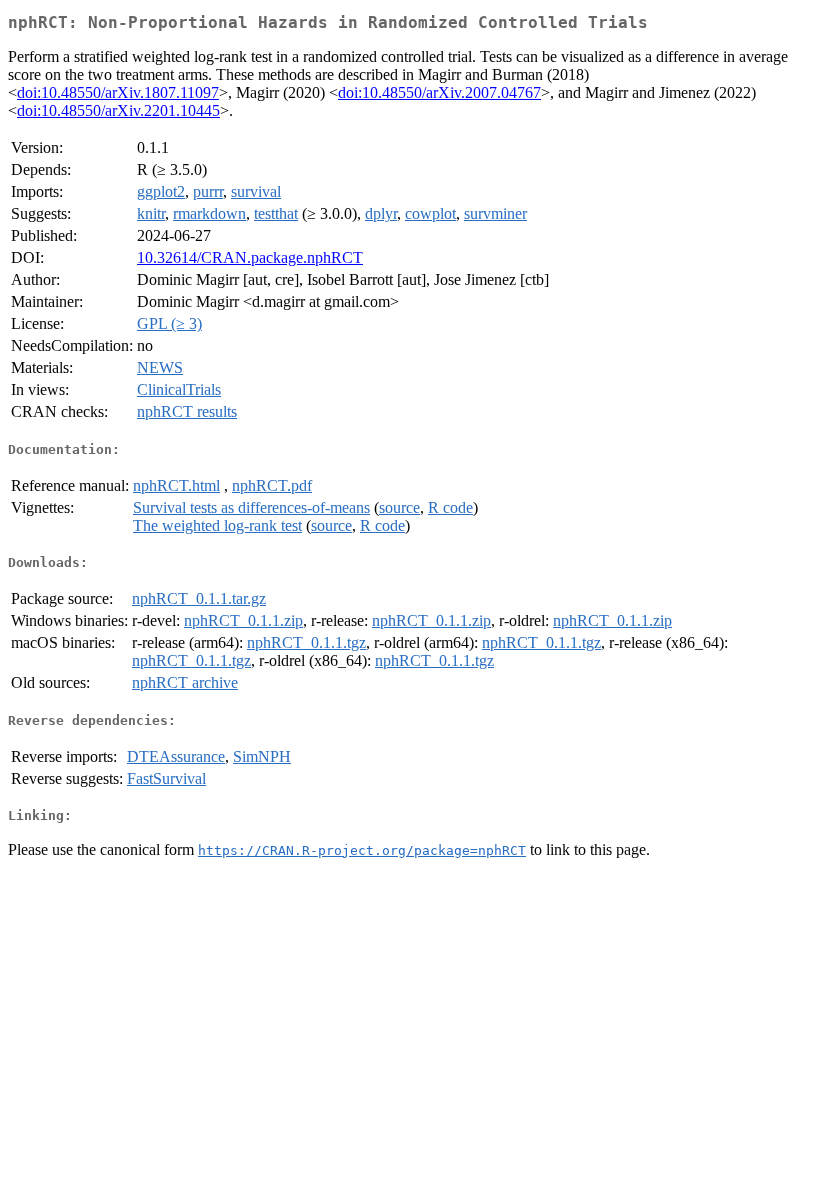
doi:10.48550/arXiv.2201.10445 (118, 110)
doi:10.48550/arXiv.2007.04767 (439, 92)
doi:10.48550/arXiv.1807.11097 (118, 92)
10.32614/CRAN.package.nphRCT (250, 257)
